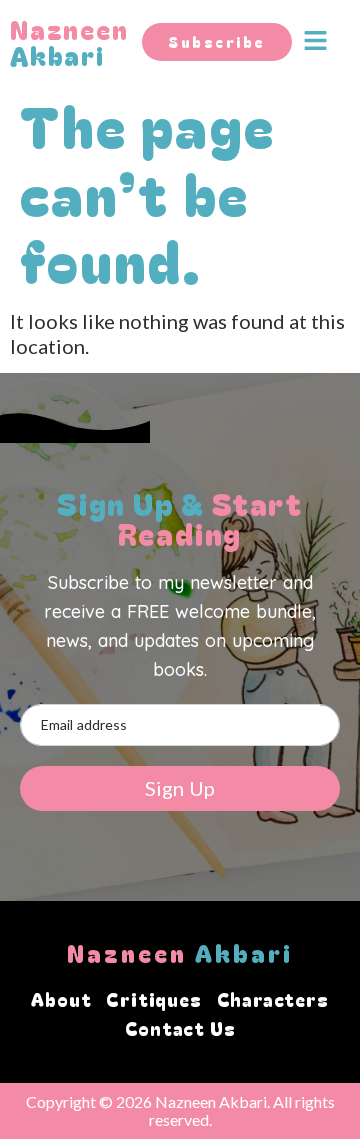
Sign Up (180, 788)
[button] (326, 41)
